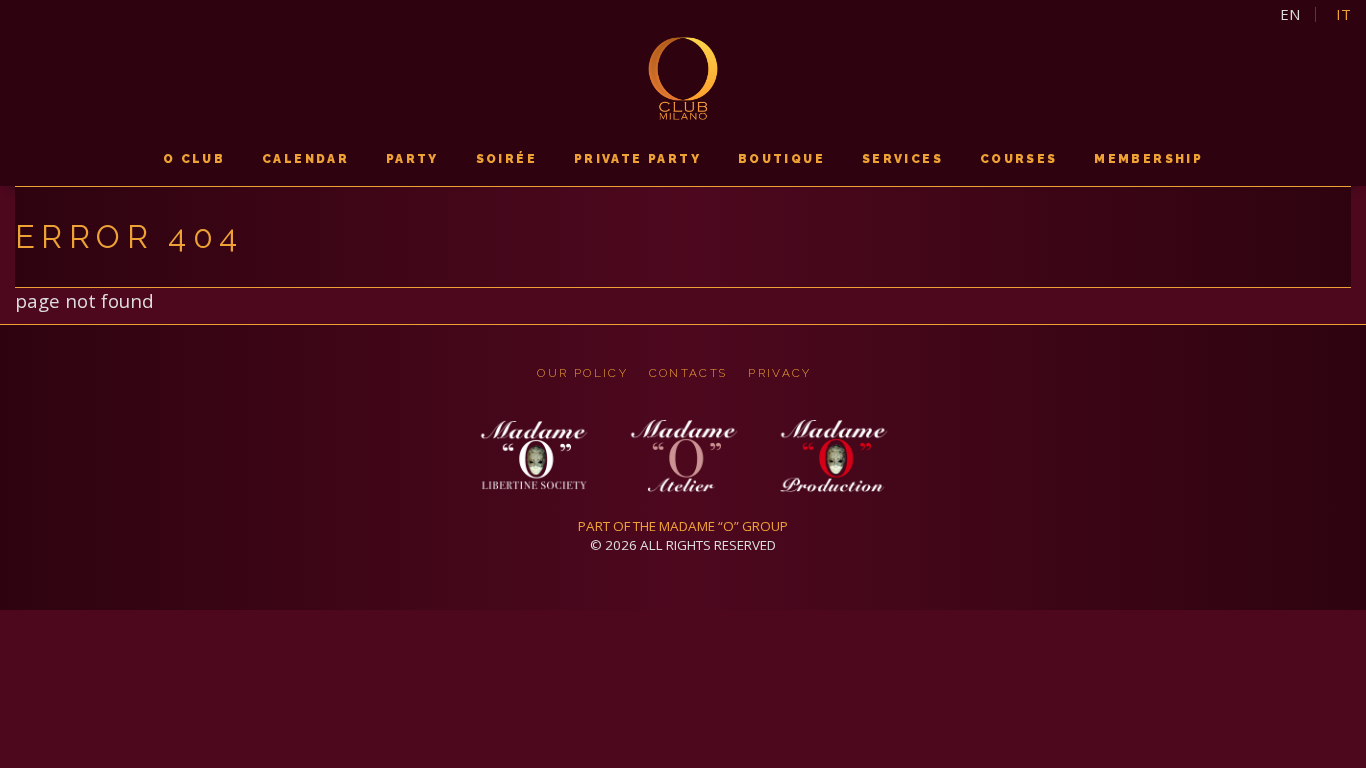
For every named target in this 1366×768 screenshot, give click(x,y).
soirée (506, 159)
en (1290, 14)
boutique (781, 159)
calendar (305, 159)
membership (1148, 159)
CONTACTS (688, 373)
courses (1019, 159)
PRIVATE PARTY (637, 159)
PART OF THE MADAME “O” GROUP (683, 526)
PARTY (412, 159)
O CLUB (194, 159)
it (1343, 14)
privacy (779, 373)
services (902, 159)
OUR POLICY (582, 373)
